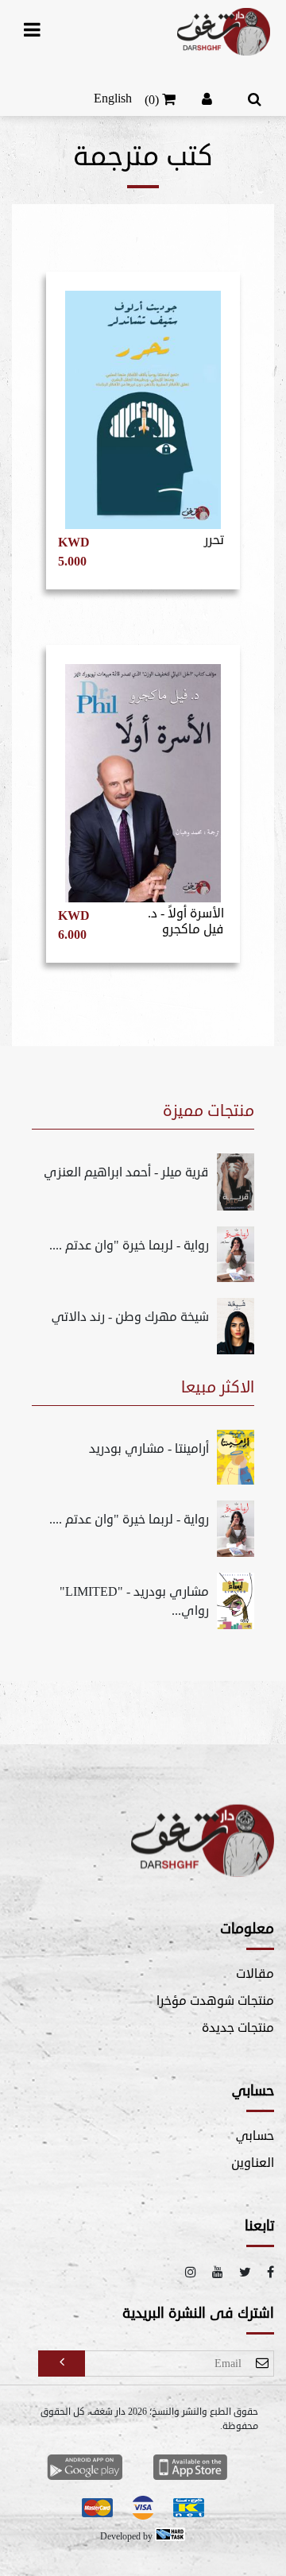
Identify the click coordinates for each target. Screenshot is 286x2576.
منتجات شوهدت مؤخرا (215, 2001)
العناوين (253, 2163)
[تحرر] (143, 403)
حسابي (255, 2136)
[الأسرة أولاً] (143, 776)
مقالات (255, 1974)
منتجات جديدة (238, 2028)
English (113, 98)
